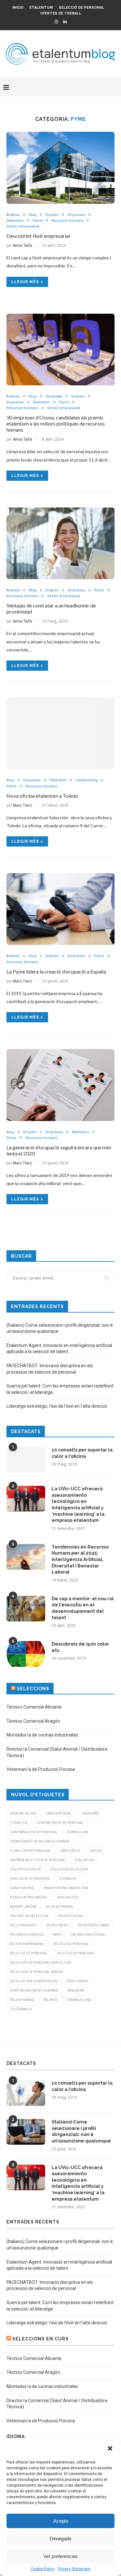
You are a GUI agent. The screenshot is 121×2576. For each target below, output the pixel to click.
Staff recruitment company (34, 1991)
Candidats (54, 396)
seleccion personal (71, 1944)
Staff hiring (77, 1981)
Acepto (61, 2521)
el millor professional (31, 1851)
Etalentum (41, 8)
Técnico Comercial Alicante (34, 1707)
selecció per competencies (34, 1981)
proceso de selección (29, 1916)
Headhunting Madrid (29, 1897)
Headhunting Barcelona (66, 1888)
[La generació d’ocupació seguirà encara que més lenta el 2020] (60, 1085)
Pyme (38, 221)
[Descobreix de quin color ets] (26, 1654)
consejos (19, 1823)
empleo (96, 1851)
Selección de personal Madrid (37, 1972)
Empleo (52, 215)
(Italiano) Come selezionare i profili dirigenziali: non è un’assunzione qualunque (81, 2131)
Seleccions (33, 1689)
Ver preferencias (60, 2556)
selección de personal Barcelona (40, 1963)
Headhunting (22, 1888)
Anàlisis (13, 215)
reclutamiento (23, 1925)
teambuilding (79, 2000)
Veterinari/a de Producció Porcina (41, 1769)
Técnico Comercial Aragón (33, 1721)
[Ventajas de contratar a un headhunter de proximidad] (60, 543)
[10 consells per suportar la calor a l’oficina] (26, 1460)
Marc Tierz (22, 805)
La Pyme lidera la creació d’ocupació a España (56, 971)
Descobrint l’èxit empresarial (38, 236)
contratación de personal (34, 1832)
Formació (68, 1879)
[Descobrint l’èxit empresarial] (60, 168)
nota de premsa (59, 1907)
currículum (77, 1832)
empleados (70, 1851)
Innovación (67, 1897)
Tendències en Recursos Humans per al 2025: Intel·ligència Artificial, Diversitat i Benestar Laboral (80, 1559)
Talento (50, 2000)
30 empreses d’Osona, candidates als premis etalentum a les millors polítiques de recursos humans (56, 423)
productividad (71, 1916)
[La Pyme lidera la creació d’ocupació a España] (60, 909)
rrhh (57, 1935)
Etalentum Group (25, 1869)
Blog (33, 215)
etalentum (84, 1860)
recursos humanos (27, 1935)
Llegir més (25, 282)
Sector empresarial (23, 226)
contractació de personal (60, 1823)
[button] (111, 2449)
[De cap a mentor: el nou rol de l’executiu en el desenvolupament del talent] (26, 1609)
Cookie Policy (43, 2569)
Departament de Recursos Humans (40, 1841)
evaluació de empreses (30, 1879)
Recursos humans (67, 221)
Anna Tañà (22, 246)
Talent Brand (22, 2000)
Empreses (76, 215)
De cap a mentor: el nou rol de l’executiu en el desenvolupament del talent (83, 1608)
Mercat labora (23, 1907)
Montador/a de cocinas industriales (42, 1735)
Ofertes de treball (61, 13)
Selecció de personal (81, 8)
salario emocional (88, 1935)
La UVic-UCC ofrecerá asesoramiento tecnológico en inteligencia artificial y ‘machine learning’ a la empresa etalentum (78, 1504)
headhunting (87, 780)
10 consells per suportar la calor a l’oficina (82, 1453)
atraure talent (23, 1813)
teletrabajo (21, 2009)
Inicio (18, 8)
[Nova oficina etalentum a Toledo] (60, 733)
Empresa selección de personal (38, 1860)
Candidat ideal (59, 1813)
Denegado (60, 2539)
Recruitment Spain (93, 1925)
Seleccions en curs (40, 2339)
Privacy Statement (74, 2569)
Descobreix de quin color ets (80, 1647)
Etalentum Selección (69, 1869)
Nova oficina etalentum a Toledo (42, 796)
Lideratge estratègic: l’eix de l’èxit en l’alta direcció (57, 1406)
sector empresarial (27, 1944)
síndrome (76, 1991)
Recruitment (57, 1925)
